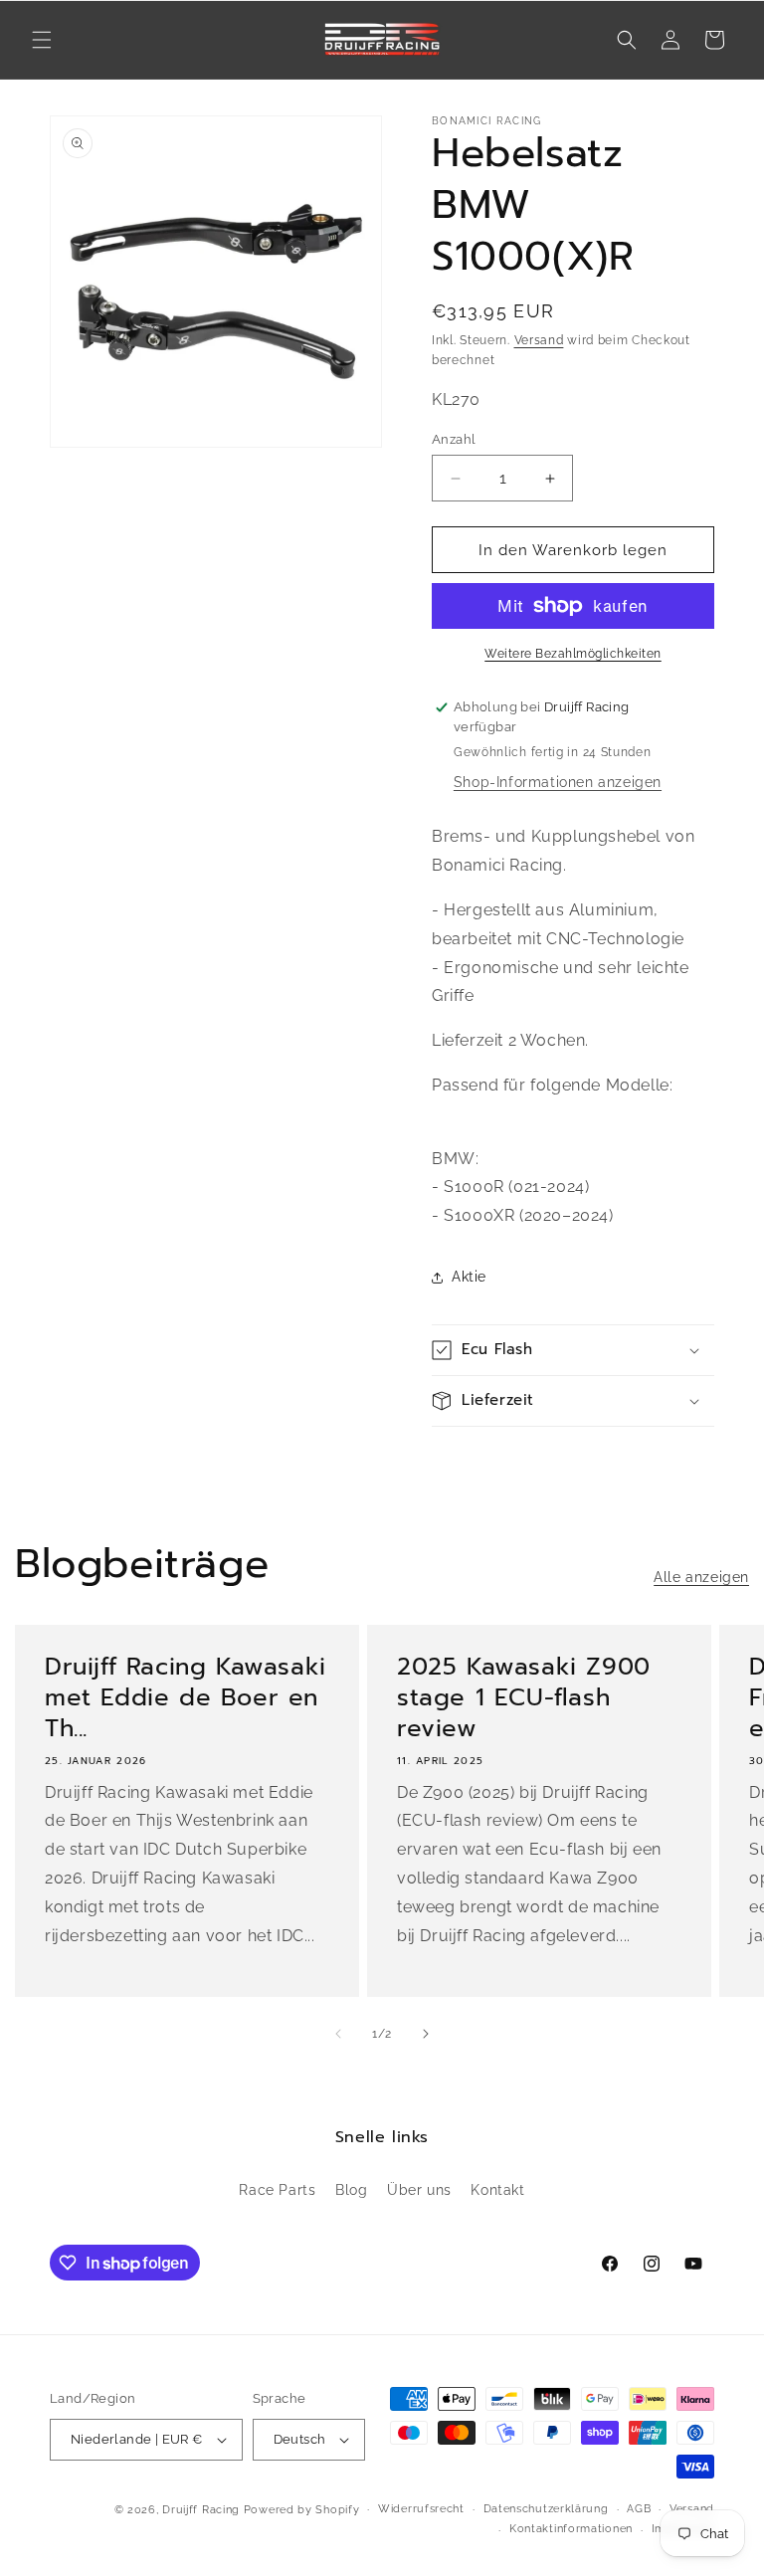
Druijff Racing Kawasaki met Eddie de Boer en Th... (186, 1698)
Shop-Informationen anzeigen (558, 782)
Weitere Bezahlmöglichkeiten (573, 654)
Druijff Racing (201, 2510)
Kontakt (497, 2190)
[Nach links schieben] (338, 2034)
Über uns (419, 2190)
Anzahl (454, 439)
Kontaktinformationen (571, 2529)
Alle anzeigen (701, 1577)
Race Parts (277, 2190)
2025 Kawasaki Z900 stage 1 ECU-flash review (524, 1698)
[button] (42, 40)
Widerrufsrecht (421, 2509)
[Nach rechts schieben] (426, 2034)
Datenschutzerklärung (546, 2509)
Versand (539, 340)
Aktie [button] (469, 1277)
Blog (351, 2190)
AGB (639, 2509)
